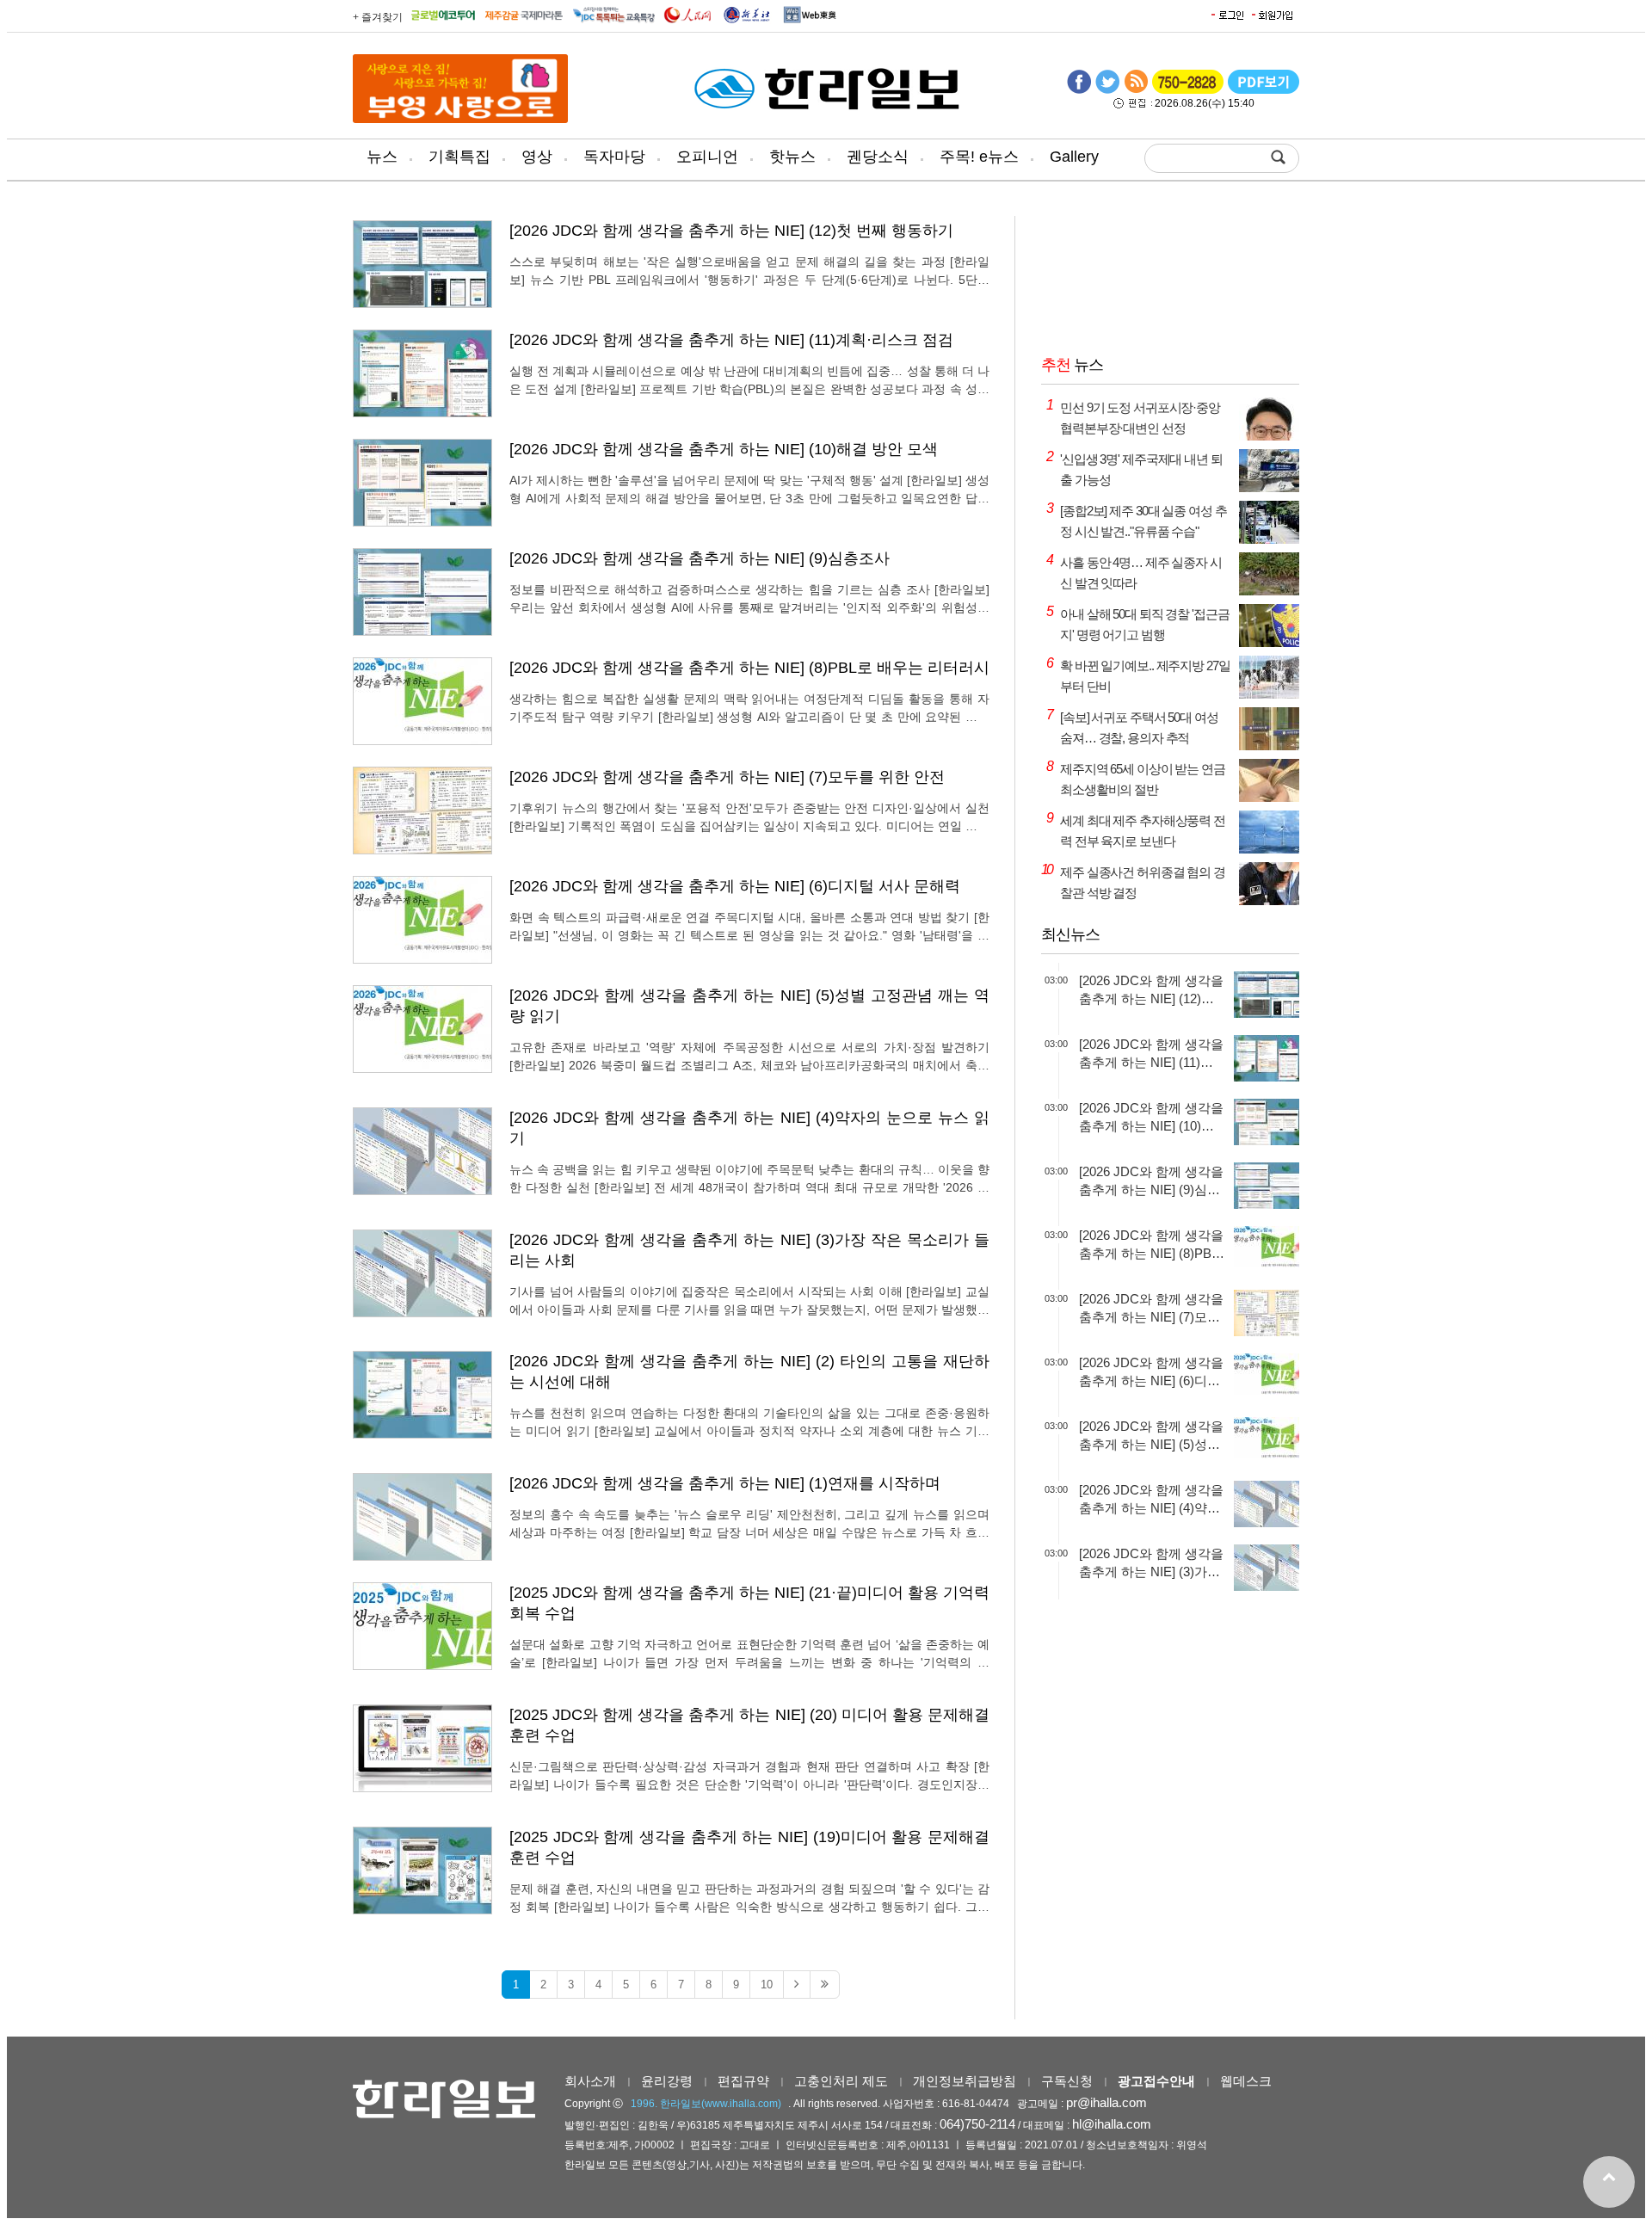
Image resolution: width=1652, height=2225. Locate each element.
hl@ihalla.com (1112, 2124)
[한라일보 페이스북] (1079, 90)
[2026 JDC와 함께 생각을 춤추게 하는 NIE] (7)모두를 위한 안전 (727, 777)
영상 (537, 157)
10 (767, 1985)
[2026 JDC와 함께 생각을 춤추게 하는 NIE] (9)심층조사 (700, 558)
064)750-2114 (977, 2124)
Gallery (1074, 157)
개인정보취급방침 (965, 2081)
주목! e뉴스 (979, 157)
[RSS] (1136, 90)
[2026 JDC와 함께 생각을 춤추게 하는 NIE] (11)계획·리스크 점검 (731, 340)
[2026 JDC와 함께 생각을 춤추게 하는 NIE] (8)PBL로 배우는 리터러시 (749, 668)
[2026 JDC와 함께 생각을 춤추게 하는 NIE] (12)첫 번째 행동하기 (731, 231)
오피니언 (707, 157)
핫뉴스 (792, 157)
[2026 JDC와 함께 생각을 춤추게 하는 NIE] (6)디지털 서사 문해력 (735, 886)
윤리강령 (667, 2081)
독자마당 (614, 157)
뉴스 (382, 157)
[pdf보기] (1264, 90)
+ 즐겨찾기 (378, 17)
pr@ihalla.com (1106, 2102)
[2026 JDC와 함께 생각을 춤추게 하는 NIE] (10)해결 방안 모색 (724, 449)
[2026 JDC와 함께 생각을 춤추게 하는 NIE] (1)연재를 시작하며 (725, 1483)
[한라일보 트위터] (1107, 90)
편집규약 (743, 2081)
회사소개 (590, 2081)
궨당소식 (878, 157)
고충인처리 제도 (841, 2081)
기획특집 (459, 157)
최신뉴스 (1070, 934)
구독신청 (1067, 2081)
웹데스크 (1246, 2081)
